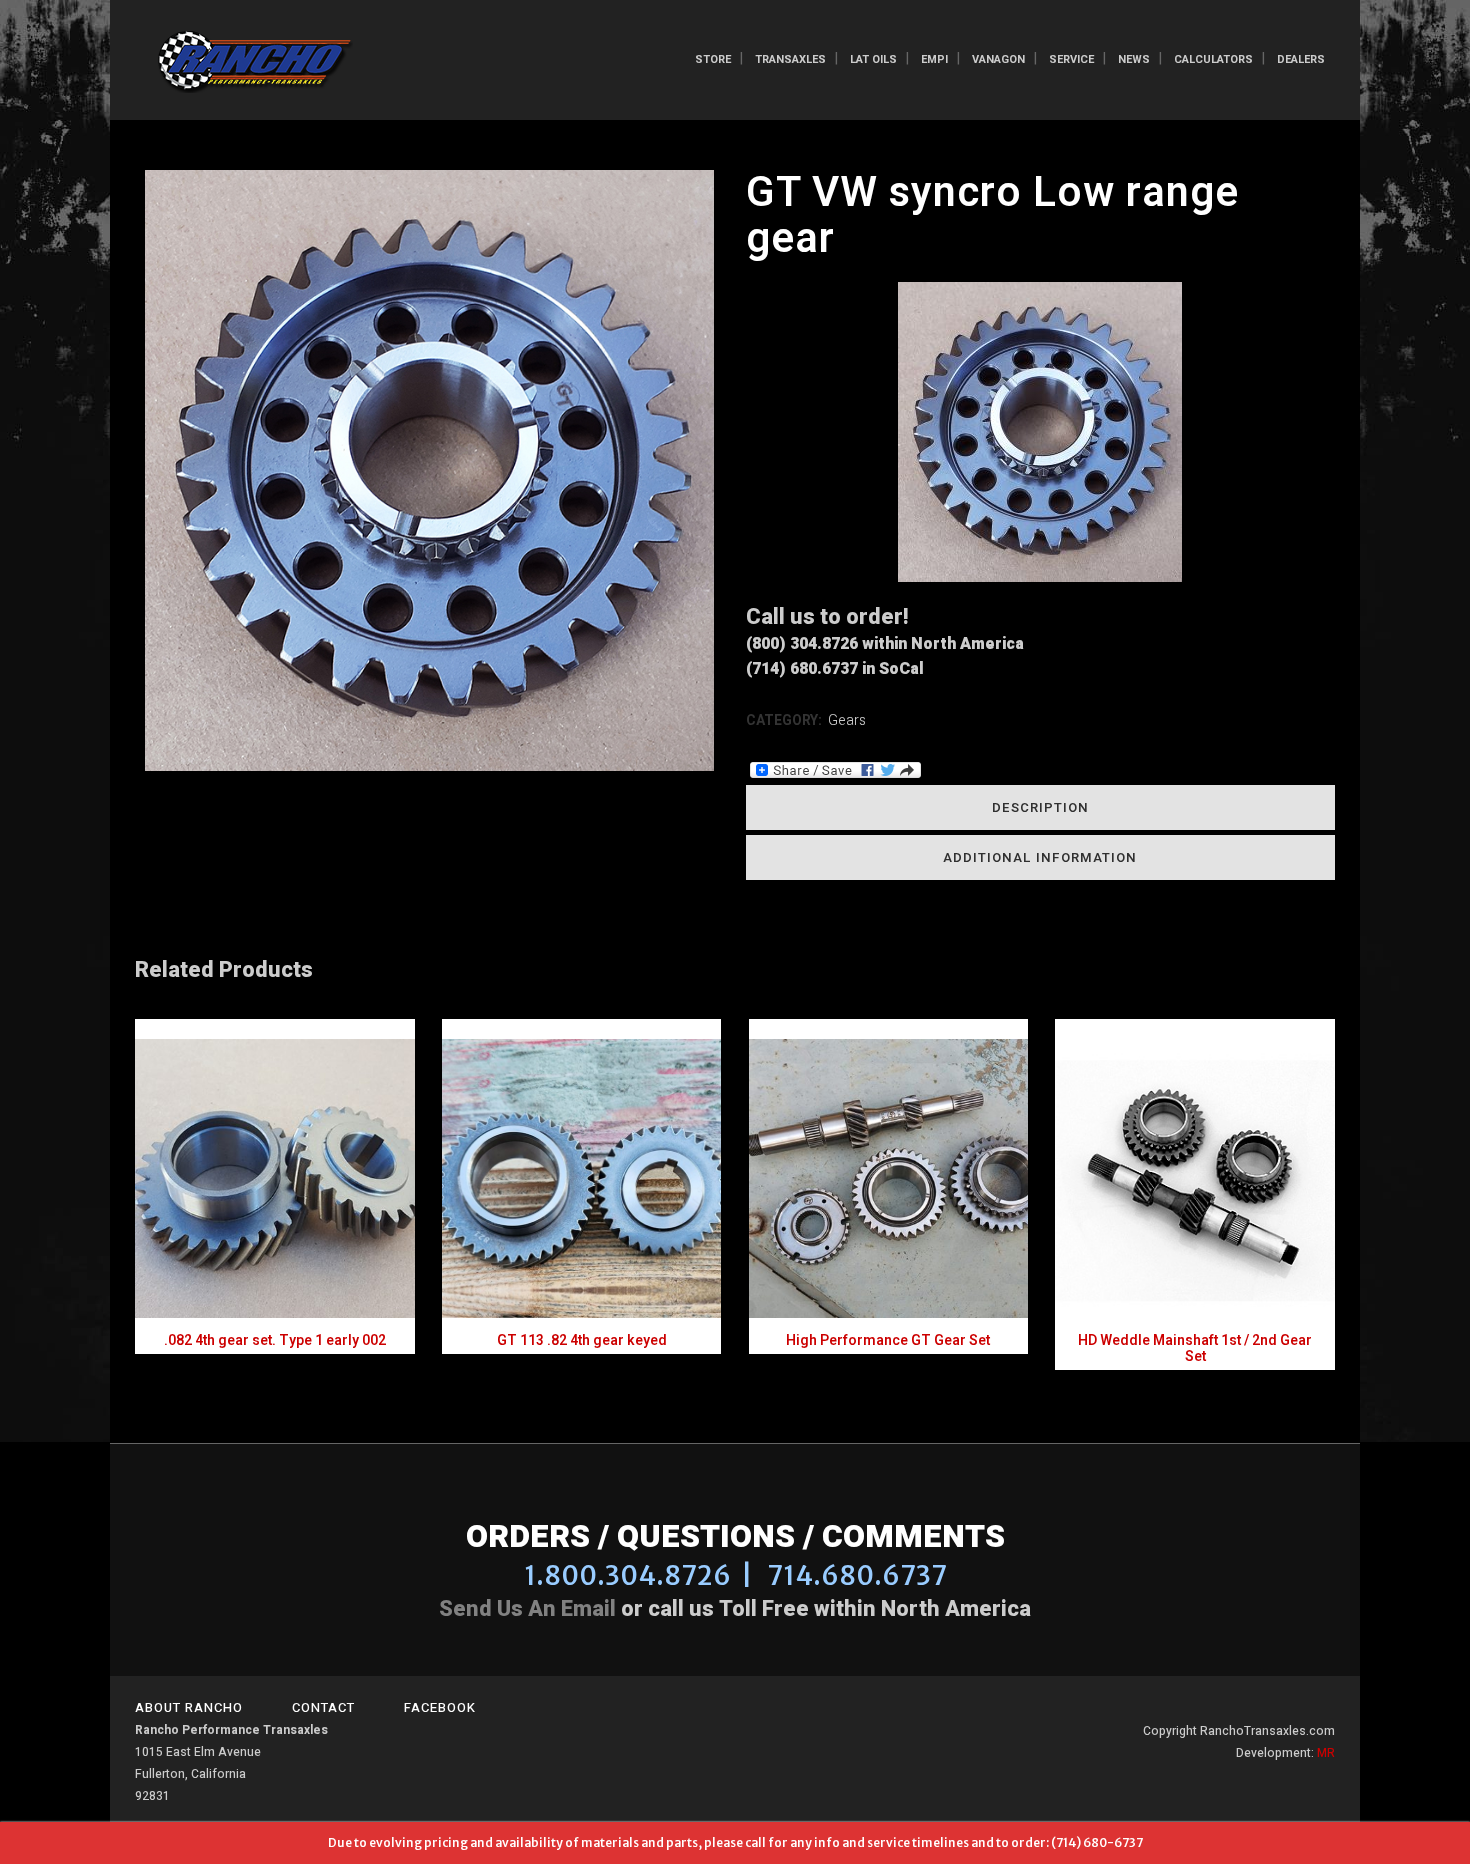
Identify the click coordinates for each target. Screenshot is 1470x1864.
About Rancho (189, 1707)
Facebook (440, 1707)
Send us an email (527, 1609)
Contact (323, 1707)
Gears (847, 720)
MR (1326, 1753)
